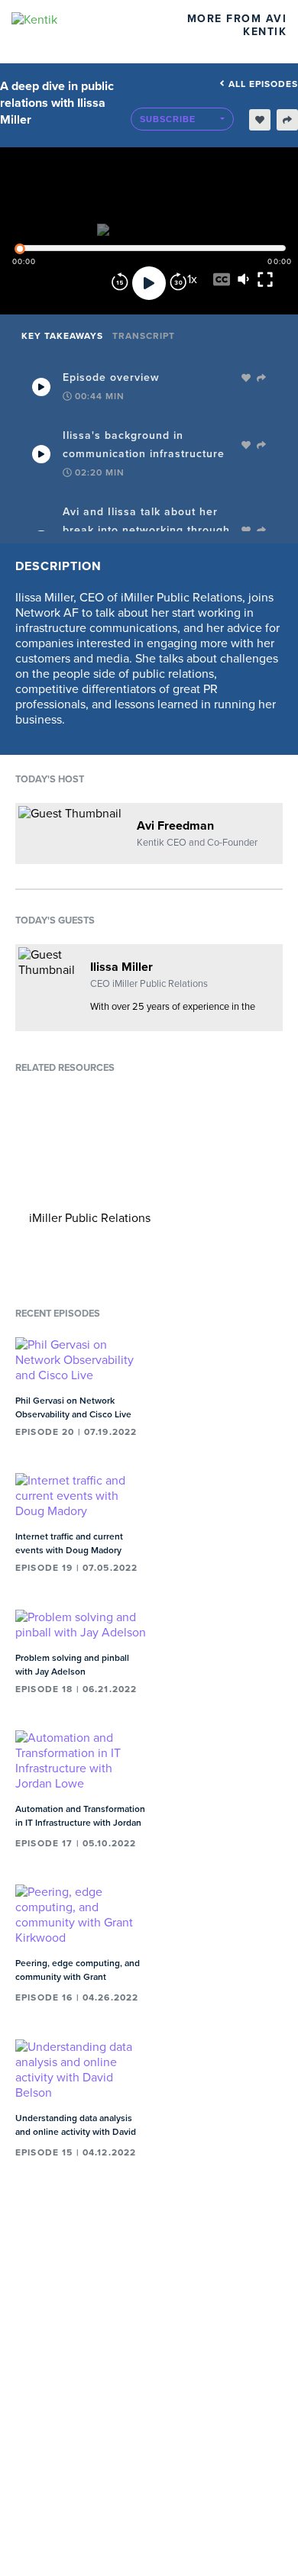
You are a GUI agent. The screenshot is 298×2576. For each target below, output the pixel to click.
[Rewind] (120, 283)
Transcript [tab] (144, 336)
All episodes (263, 84)
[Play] (149, 283)
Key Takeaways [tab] (62, 336)
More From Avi (237, 19)
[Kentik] (74, 20)
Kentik (265, 32)
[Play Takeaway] (41, 387)
